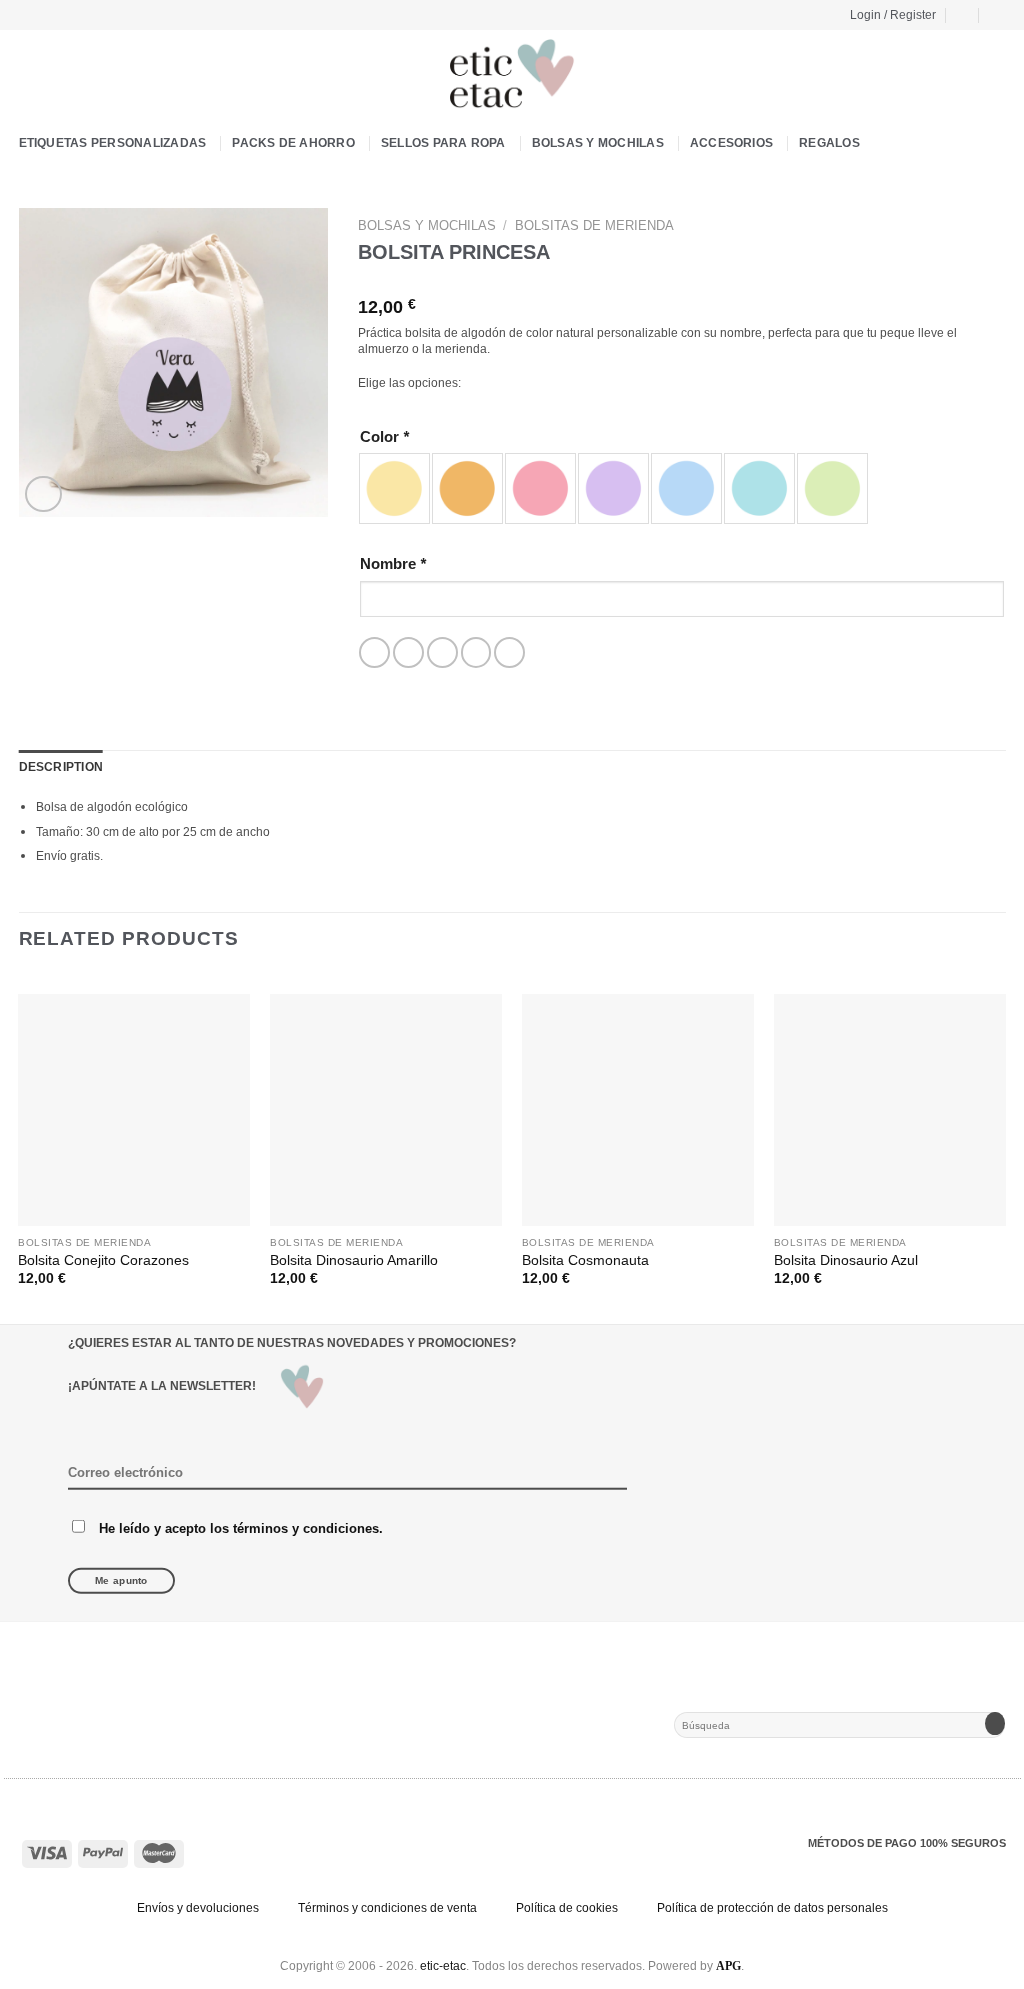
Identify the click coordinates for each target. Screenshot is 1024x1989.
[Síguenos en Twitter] (63, 14)
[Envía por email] (442, 652)
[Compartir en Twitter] (408, 652)
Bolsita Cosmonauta (585, 1260)
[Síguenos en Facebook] (27, 14)
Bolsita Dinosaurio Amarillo (354, 1260)
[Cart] (963, 15)
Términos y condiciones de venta (387, 1908)
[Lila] (613, 488)
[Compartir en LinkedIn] (509, 652)
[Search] (998, 14)
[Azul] (686, 488)
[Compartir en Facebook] (374, 652)
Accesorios (731, 143)
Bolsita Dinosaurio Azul (846, 1260)
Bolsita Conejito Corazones (103, 1260)
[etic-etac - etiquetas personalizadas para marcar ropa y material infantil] (512, 74)
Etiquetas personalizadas (113, 143)
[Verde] (832, 488)
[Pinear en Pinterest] (476, 652)
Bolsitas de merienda (594, 225)
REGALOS (829, 143)
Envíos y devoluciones (198, 1908)
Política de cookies (567, 1908)
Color (384, 436)
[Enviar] (994, 1725)
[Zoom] (43, 494)
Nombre (393, 563)
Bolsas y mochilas (598, 143)
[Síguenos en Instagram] (45, 14)
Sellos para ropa (443, 143)
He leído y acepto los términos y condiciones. (241, 1527)
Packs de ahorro (293, 143)
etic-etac (443, 1966)
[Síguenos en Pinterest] (81, 14)
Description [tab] (61, 767)
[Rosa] (540, 488)
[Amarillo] (394, 488)
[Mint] (759, 488)
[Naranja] (467, 488)
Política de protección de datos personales (772, 1908)
